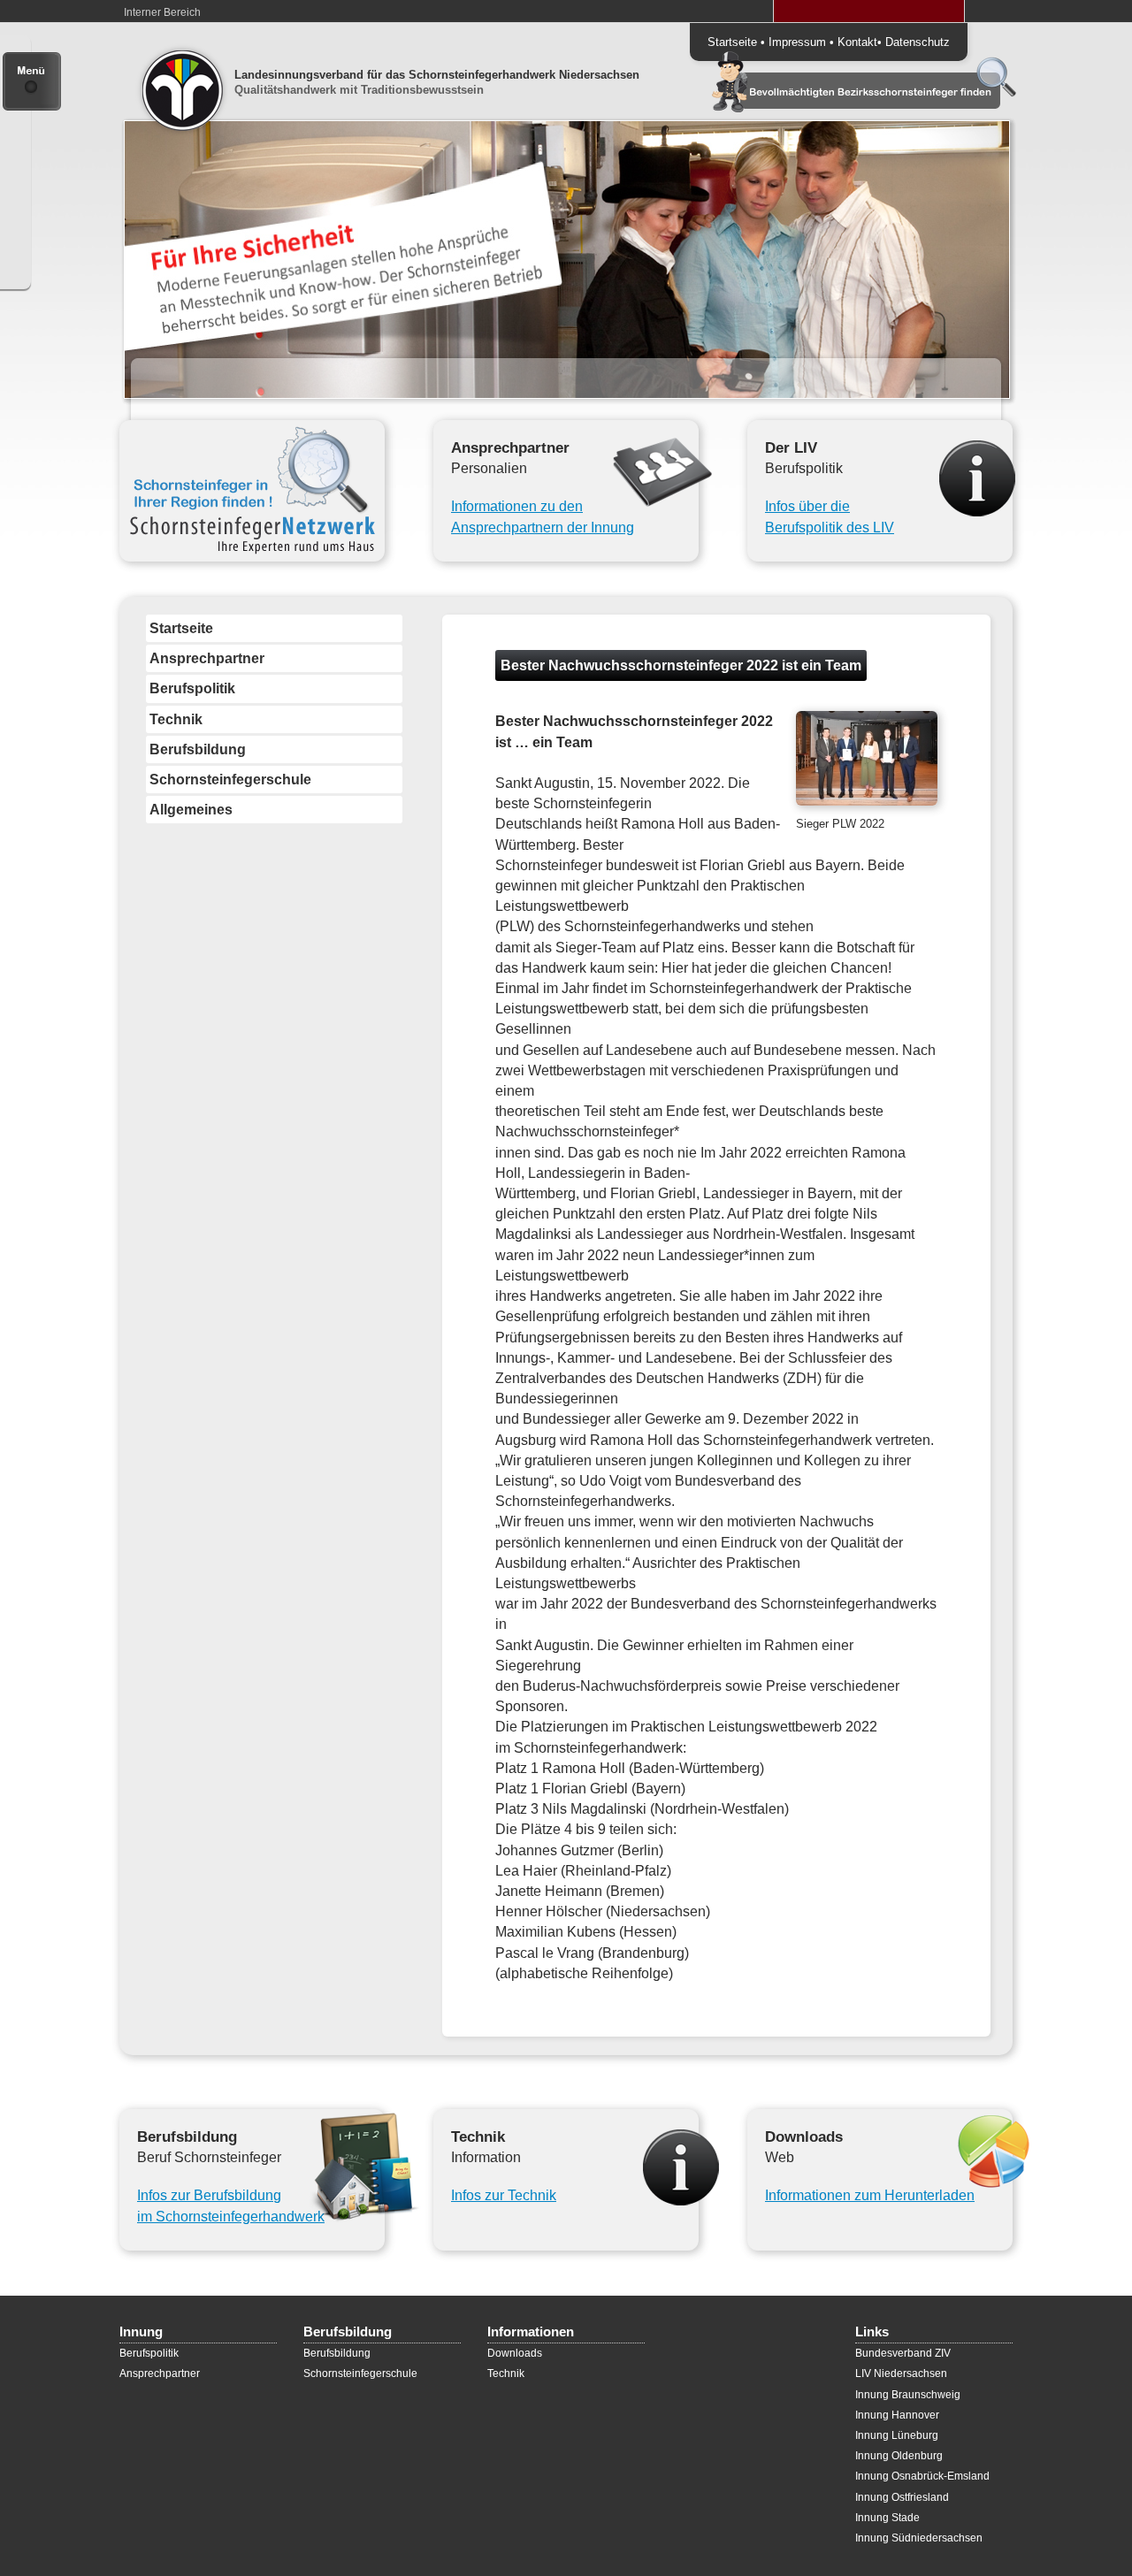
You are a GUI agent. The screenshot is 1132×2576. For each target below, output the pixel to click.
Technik (176, 719)
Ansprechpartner (207, 658)
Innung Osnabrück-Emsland (922, 2476)
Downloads (515, 2353)
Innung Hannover (897, 2415)
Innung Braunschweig (908, 2395)
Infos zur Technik (504, 2195)
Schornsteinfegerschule (230, 780)
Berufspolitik (192, 688)
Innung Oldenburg (899, 2456)
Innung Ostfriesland (902, 2497)
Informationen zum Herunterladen (870, 2195)
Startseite (732, 42)
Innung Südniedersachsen (919, 2538)
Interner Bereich (162, 12)
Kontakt (857, 42)
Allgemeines (191, 810)
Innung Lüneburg (897, 2435)
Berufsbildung (198, 749)
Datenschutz (918, 42)
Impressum (797, 42)
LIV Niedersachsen (901, 2373)
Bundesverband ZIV (903, 2353)
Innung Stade (887, 2518)
